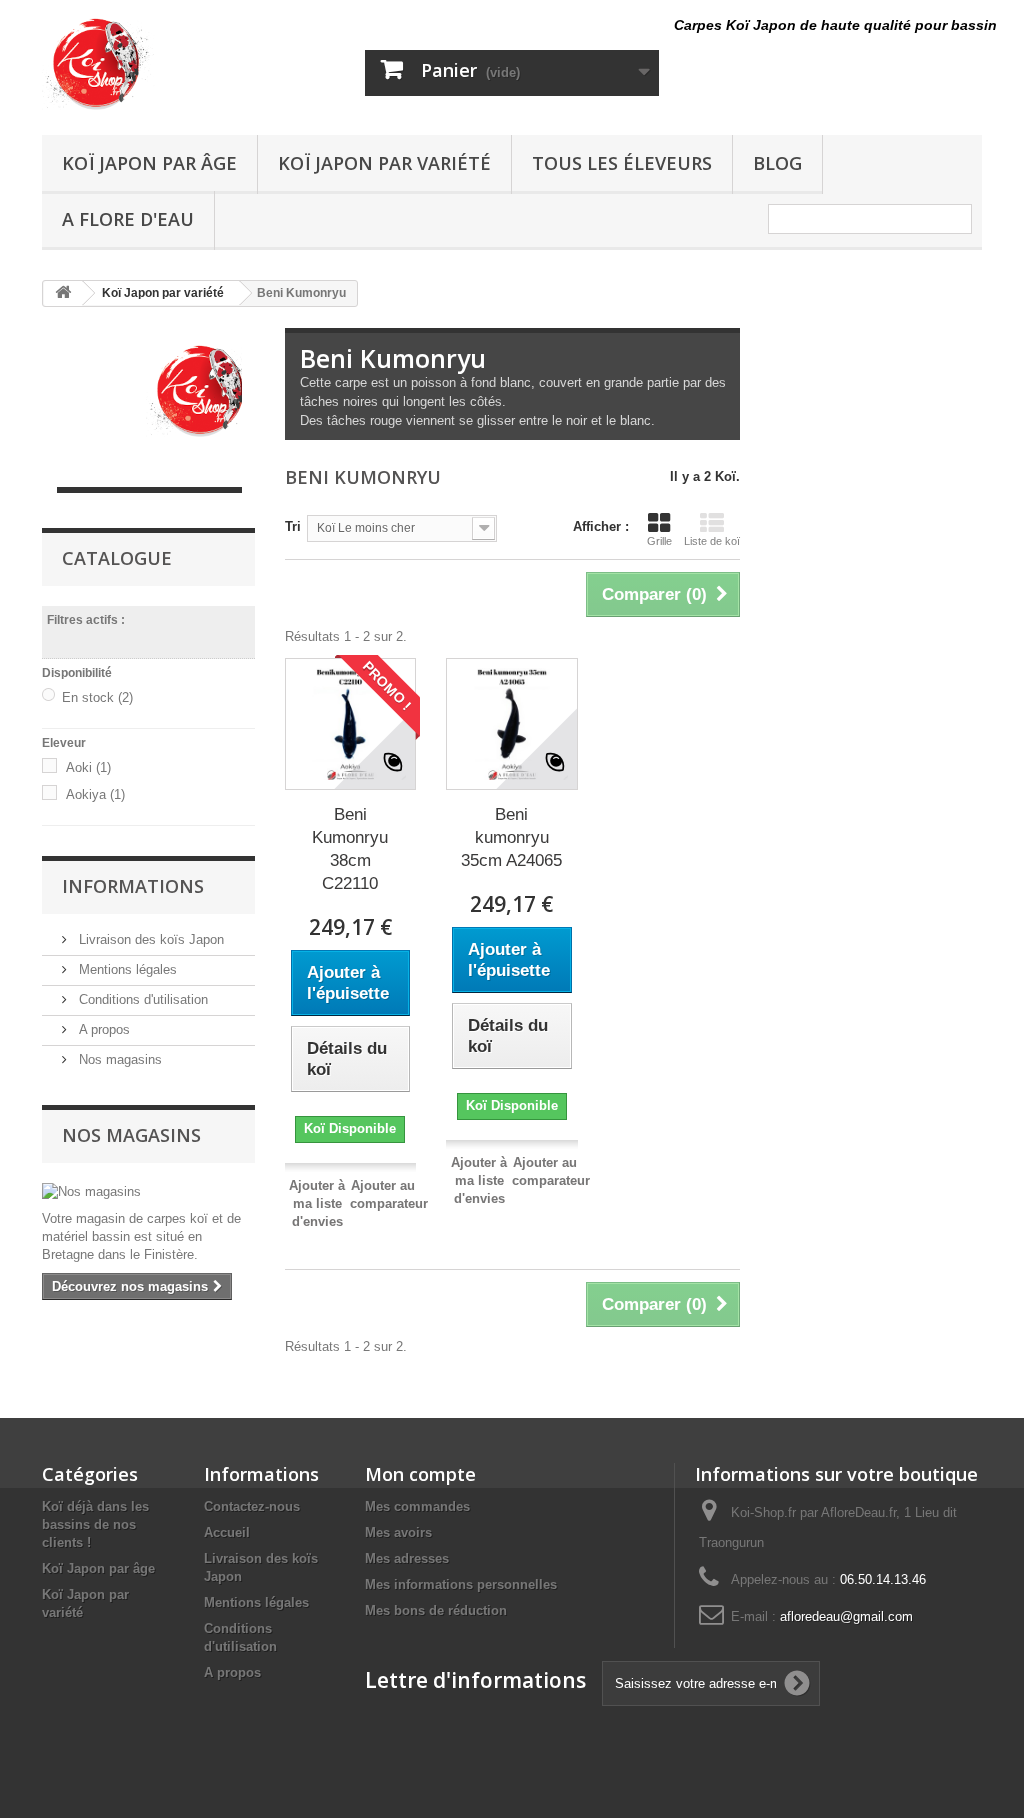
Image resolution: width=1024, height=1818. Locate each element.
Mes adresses (407, 1558)
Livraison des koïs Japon (149, 939)
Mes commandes (417, 1506)
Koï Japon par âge (149, 163)
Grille (659, 541)
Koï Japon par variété (384, 163)
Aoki (88, 767)
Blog (777, 163)
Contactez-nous (252, 1506)
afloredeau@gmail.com (846, 1616)
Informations (133, 886)
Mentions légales (126, 969)
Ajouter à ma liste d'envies (317, 1203)
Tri (293, 526)
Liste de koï (712, 541)
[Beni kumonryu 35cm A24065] (512, 724)
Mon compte (420, 1474)
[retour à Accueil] (63, 293)
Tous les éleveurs (622, 163)
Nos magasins (118, 1059)
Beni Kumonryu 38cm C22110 (350, 849)
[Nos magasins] (148, 1192)
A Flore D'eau (128, 219)
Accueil (227, 1532)
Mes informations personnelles (461, 1584)
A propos (102, 1029)
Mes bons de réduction (436, 1610)
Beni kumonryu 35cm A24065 (511, 837)
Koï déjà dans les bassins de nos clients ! (95, 1524)
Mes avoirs (398, 1532)
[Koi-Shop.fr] (188, 62)
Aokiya (95, 794)
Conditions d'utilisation (141, 999)
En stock (97, 697)
